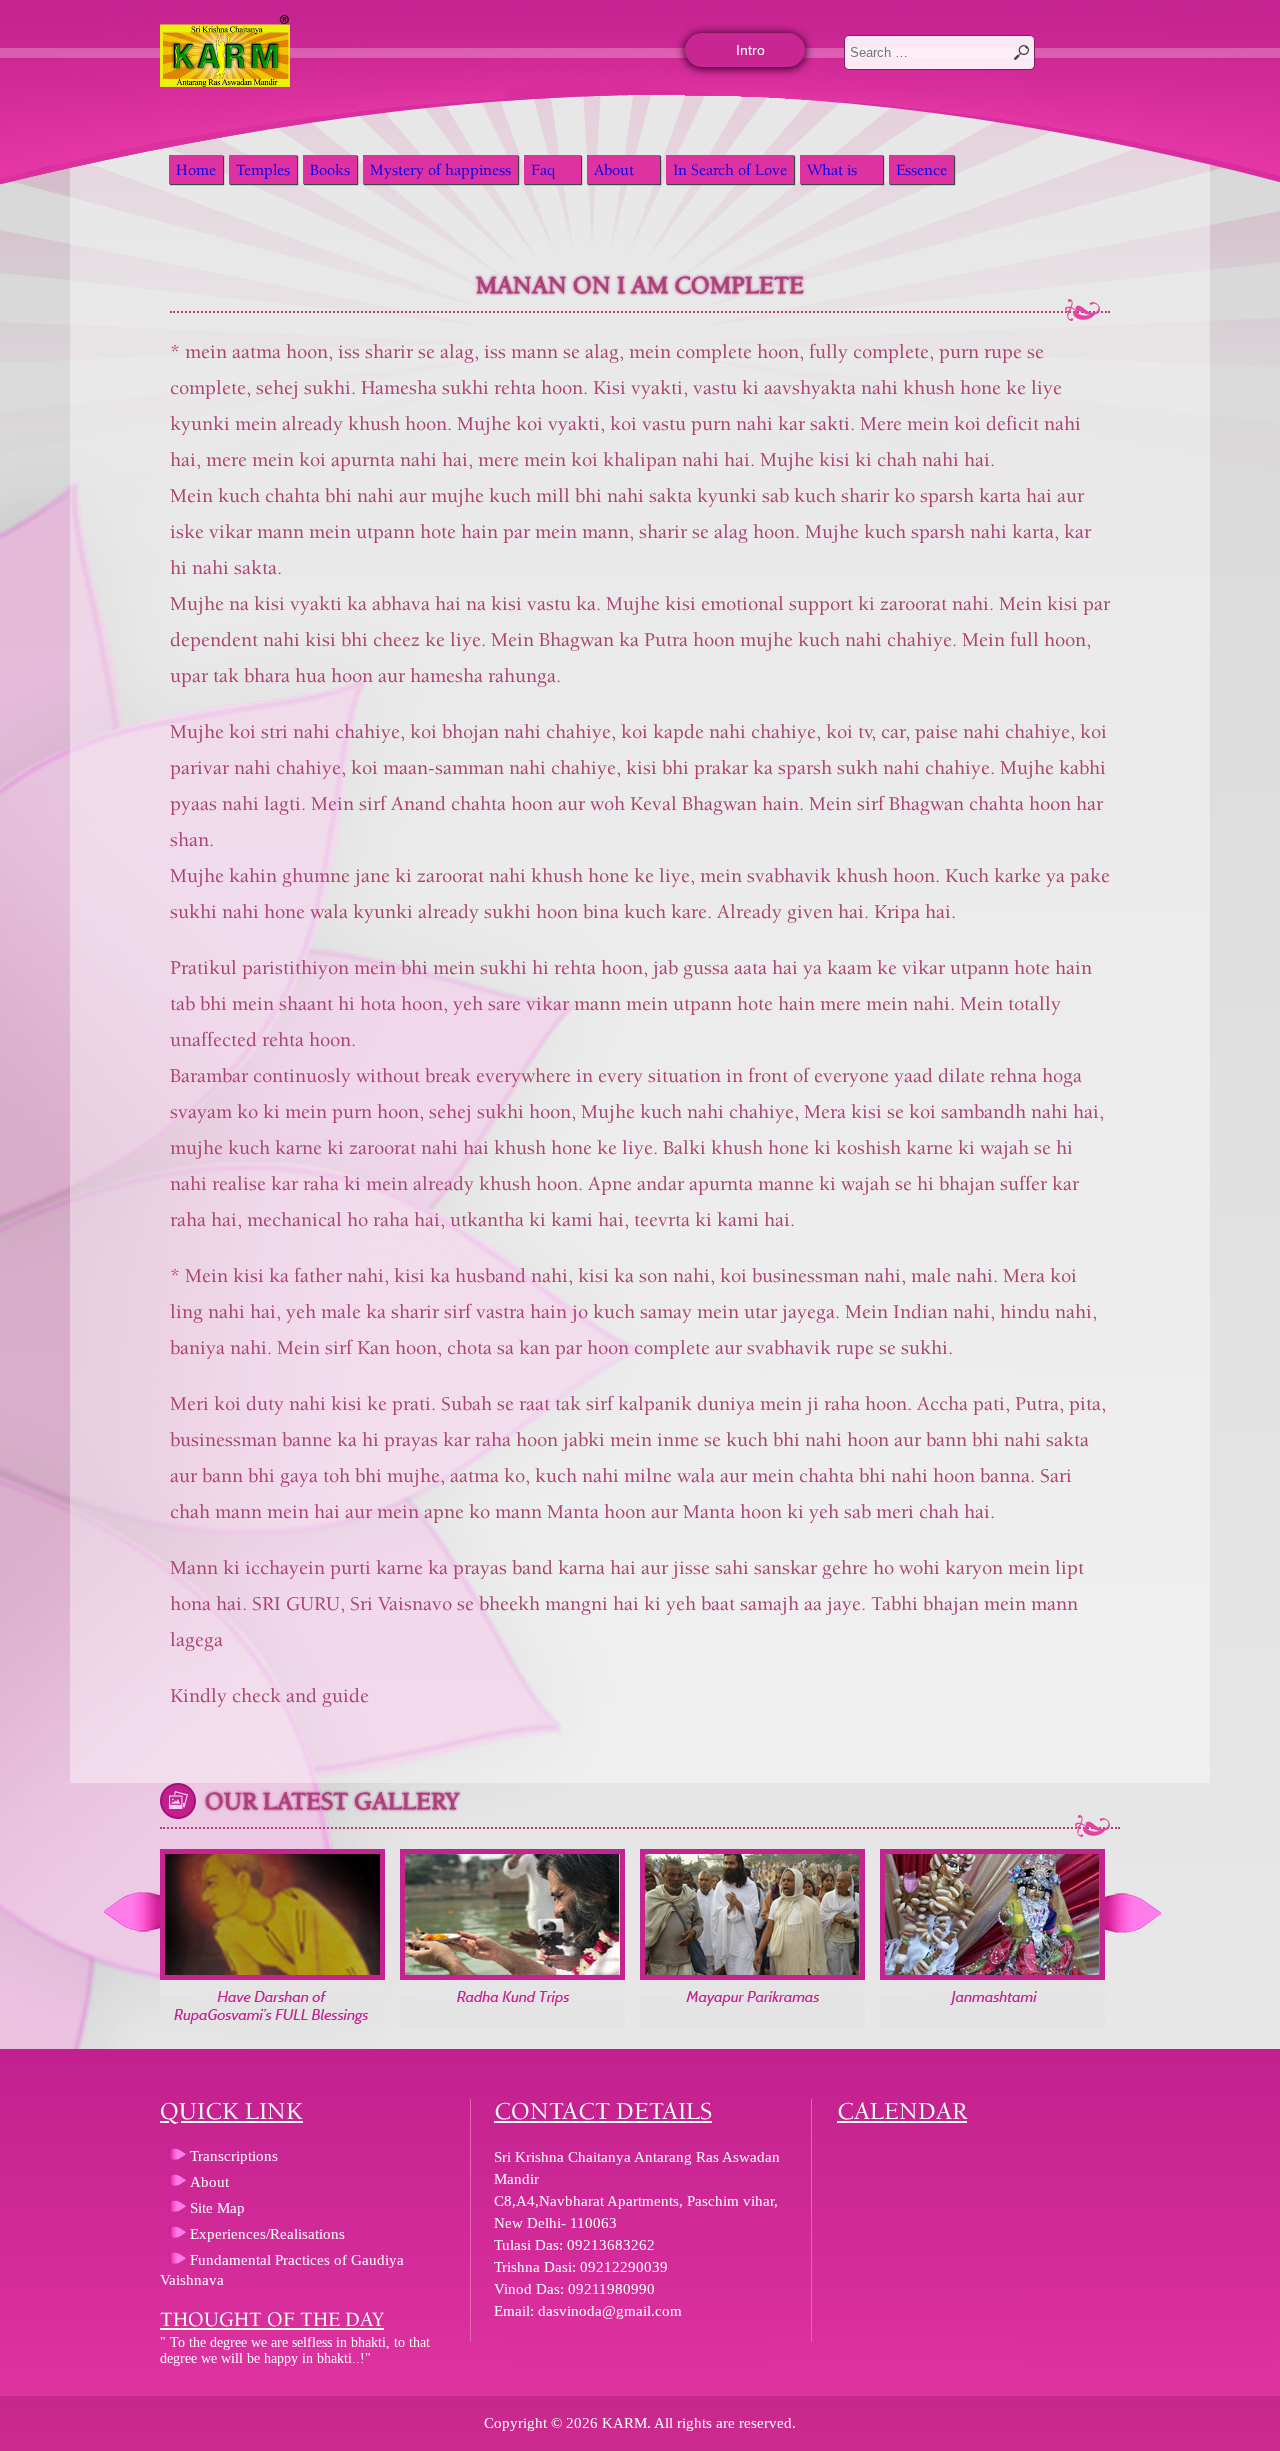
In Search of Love (730, 169)
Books (330, 169)
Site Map (217, 2208)
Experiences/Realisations (267, 2234)
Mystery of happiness (440, 169)
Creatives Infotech (23, 2391)
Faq (543, 169)
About (614, 169)
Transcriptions (234, 2156)
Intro (750, 50)
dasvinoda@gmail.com (610, 2311)
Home (196, 169)
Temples (263, 169)
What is (832, 169)
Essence (921, 169)
